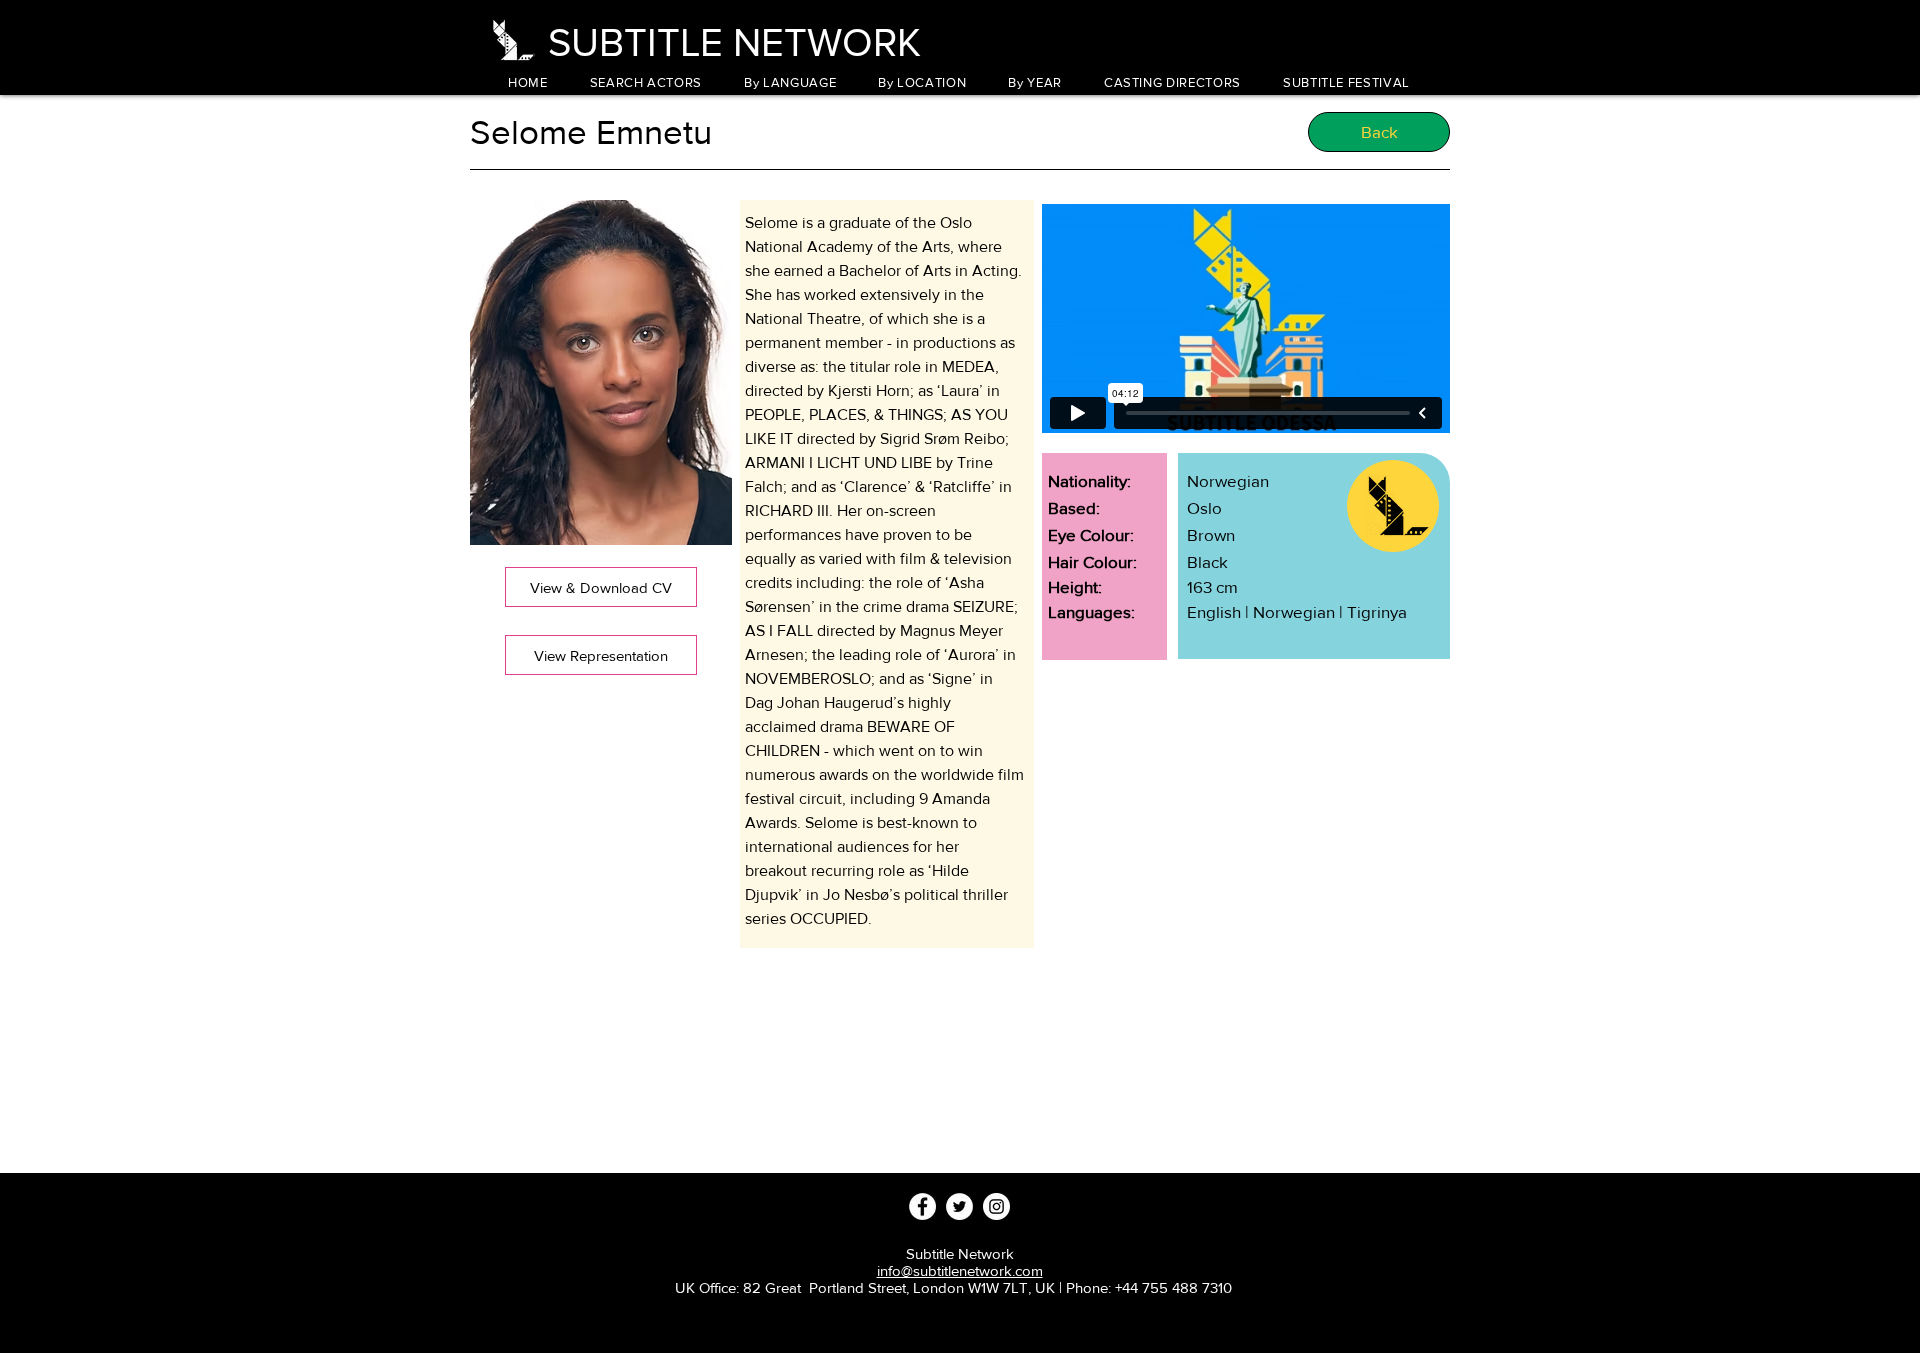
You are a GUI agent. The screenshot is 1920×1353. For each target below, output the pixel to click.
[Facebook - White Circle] (922, 1206)
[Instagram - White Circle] (996, 1206)
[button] (790, 82)
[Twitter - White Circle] (959, 1206)
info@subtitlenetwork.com (960, 1270)
